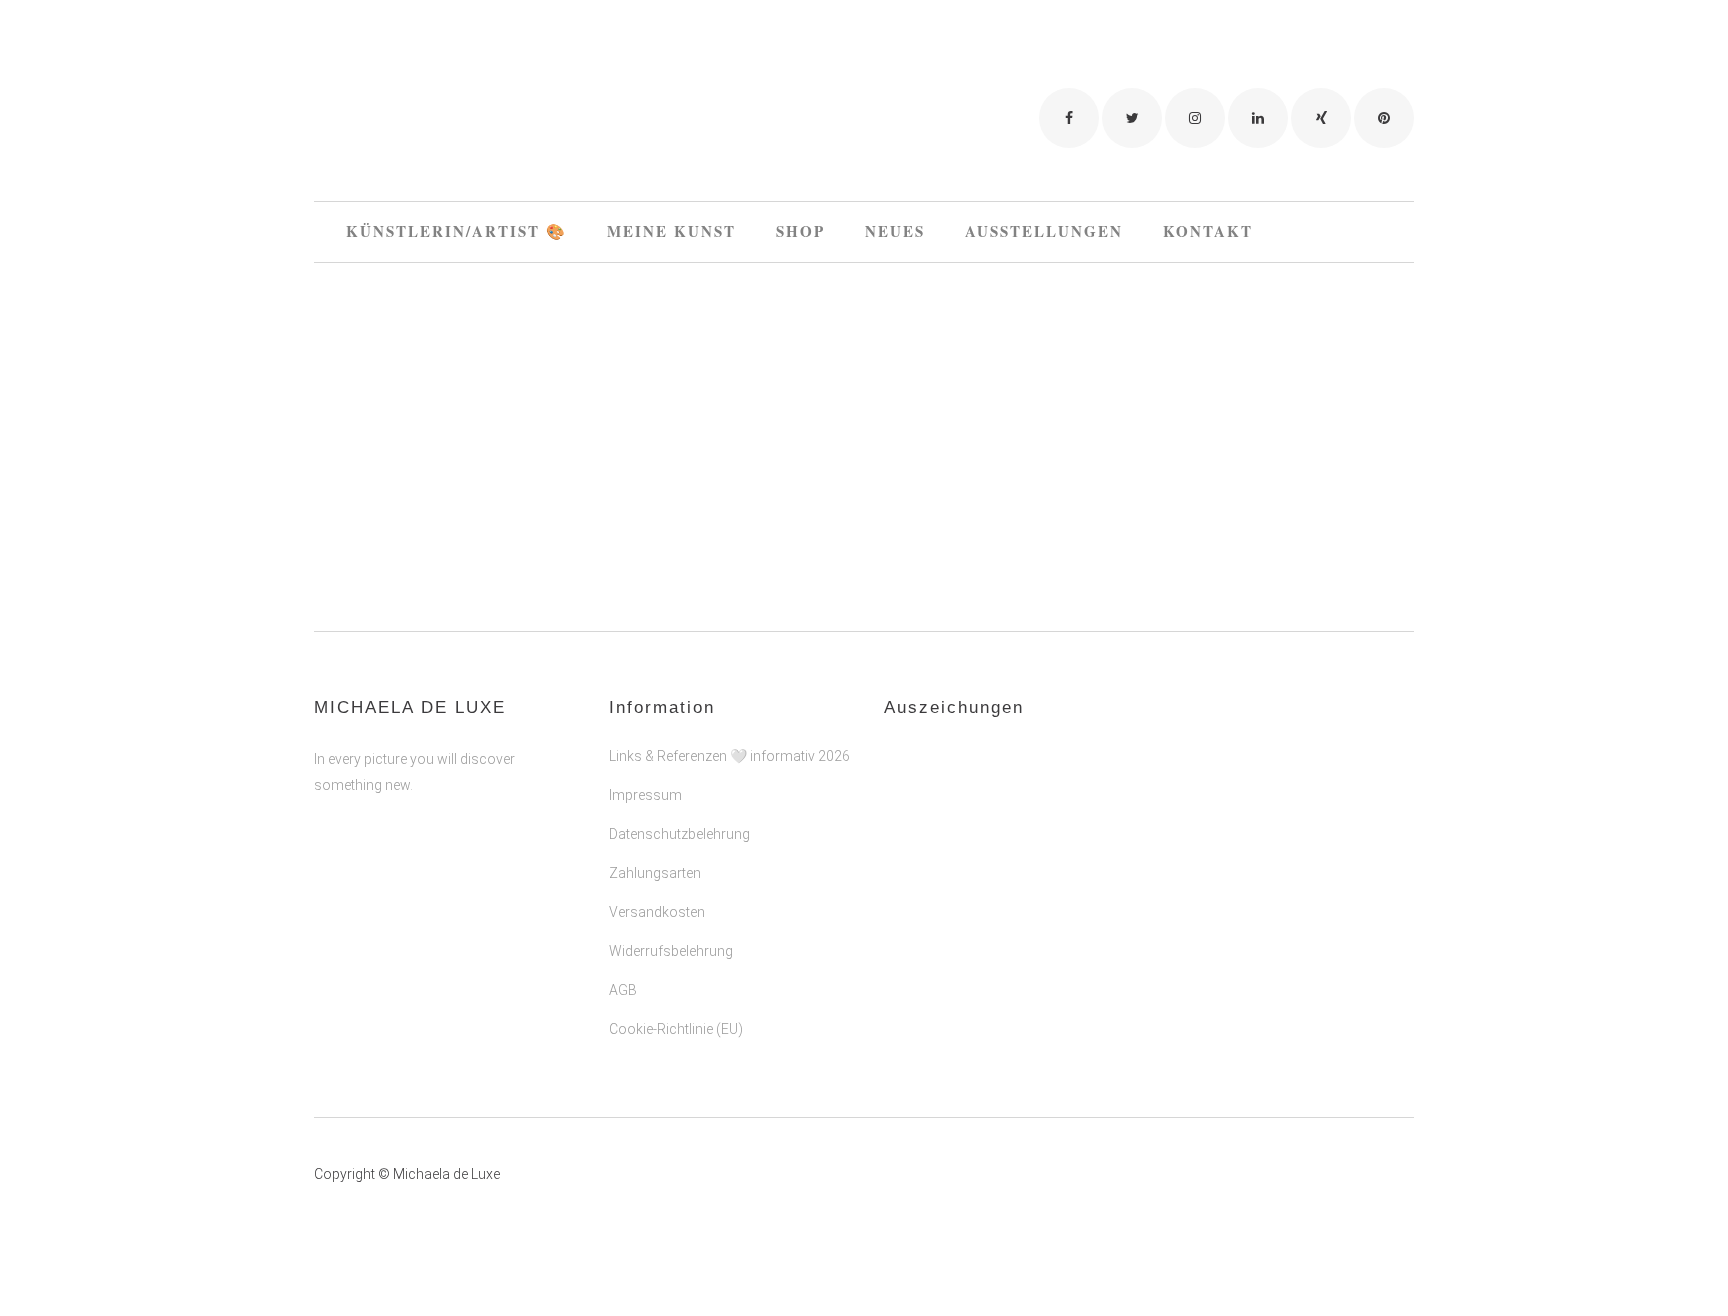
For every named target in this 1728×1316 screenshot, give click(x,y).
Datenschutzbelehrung (679, 834)
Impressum (645, 795)
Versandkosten (657, 912)
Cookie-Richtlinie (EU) (676, 1029)
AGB (623, 990)
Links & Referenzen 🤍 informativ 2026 (729, 756)
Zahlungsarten (655, 873)
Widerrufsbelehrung (671, 951)
